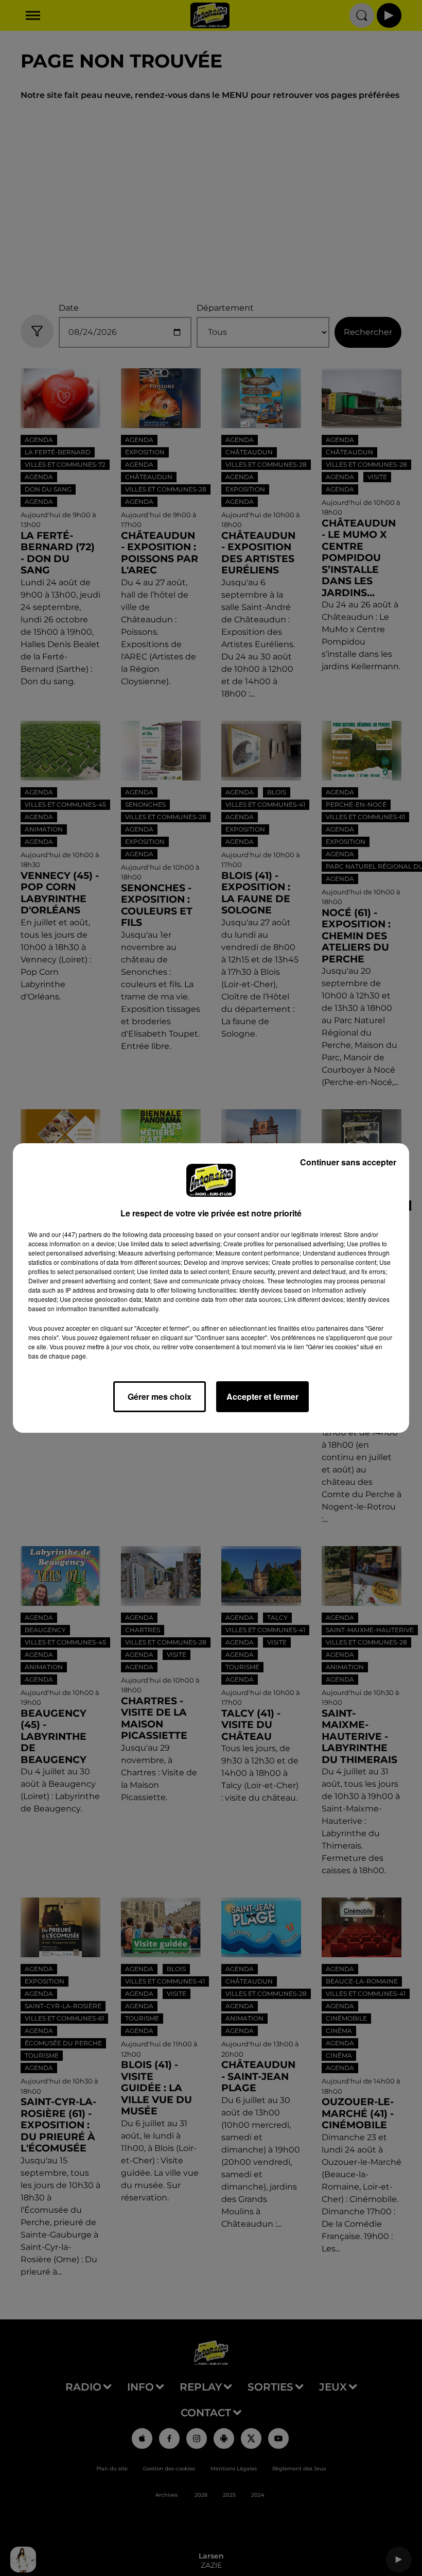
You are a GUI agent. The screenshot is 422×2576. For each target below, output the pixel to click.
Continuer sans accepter (348, 1162)
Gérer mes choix (160, 1396)
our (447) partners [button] (77, 1234)
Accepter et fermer (262, 1396)
